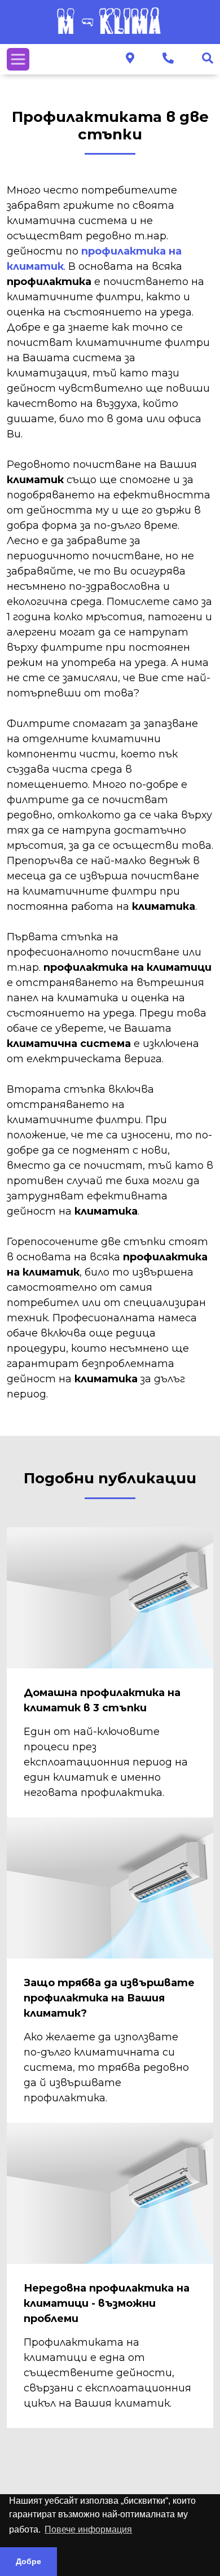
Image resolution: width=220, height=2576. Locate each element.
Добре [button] (28, 2561)
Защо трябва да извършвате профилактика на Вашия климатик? (109, 1998)
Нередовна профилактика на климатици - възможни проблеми (107, 2303)
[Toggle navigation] (18, 59)
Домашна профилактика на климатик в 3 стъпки (102, 1700)
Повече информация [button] (88, 2529)
